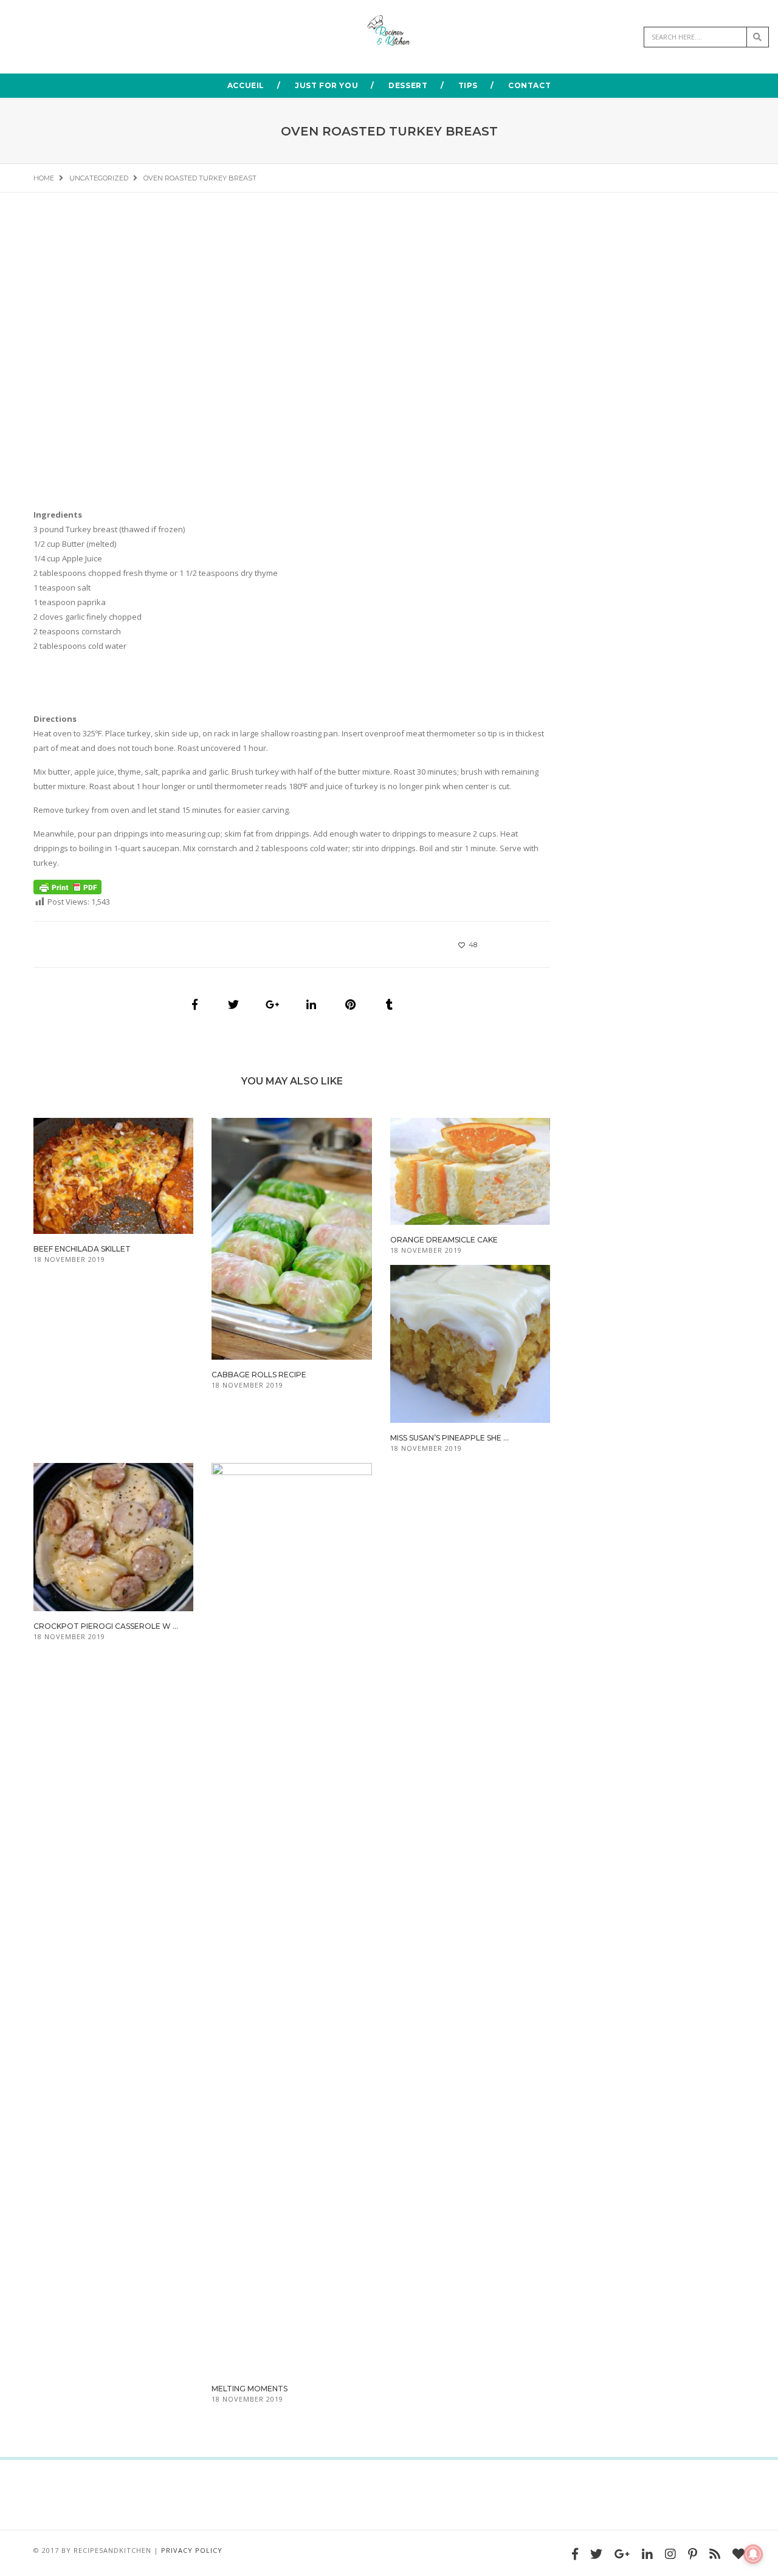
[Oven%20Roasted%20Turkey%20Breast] (194, 1004)
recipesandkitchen (112, 2550)
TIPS (468, 85)
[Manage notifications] (753, 2554)
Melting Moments (250, 2389)
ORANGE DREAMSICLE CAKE (444, 1240)
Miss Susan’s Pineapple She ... (449, 1438)
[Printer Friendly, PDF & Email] (67, 886)
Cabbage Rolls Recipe (259, 1375)
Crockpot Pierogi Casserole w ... (106, 1626)
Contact (529, 85)
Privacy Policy (192, 2550)
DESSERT (408, 85)
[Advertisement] (292, 387)
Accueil (246, 85)
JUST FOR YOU (326, 85)
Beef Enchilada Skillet (82, 1249)
